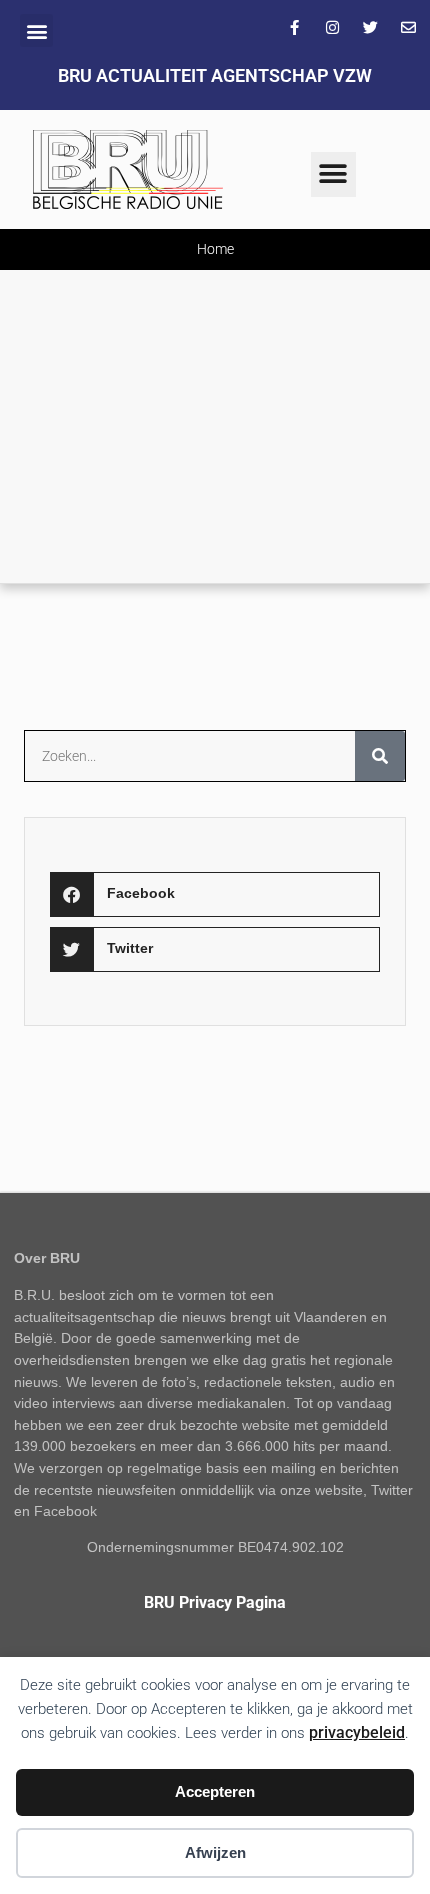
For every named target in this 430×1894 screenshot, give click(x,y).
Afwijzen (215, 1852)
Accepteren (215, 1791)
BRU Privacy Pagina (215, 1602)
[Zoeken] (380, 756)
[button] (36, 30)
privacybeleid (357, 1732)
